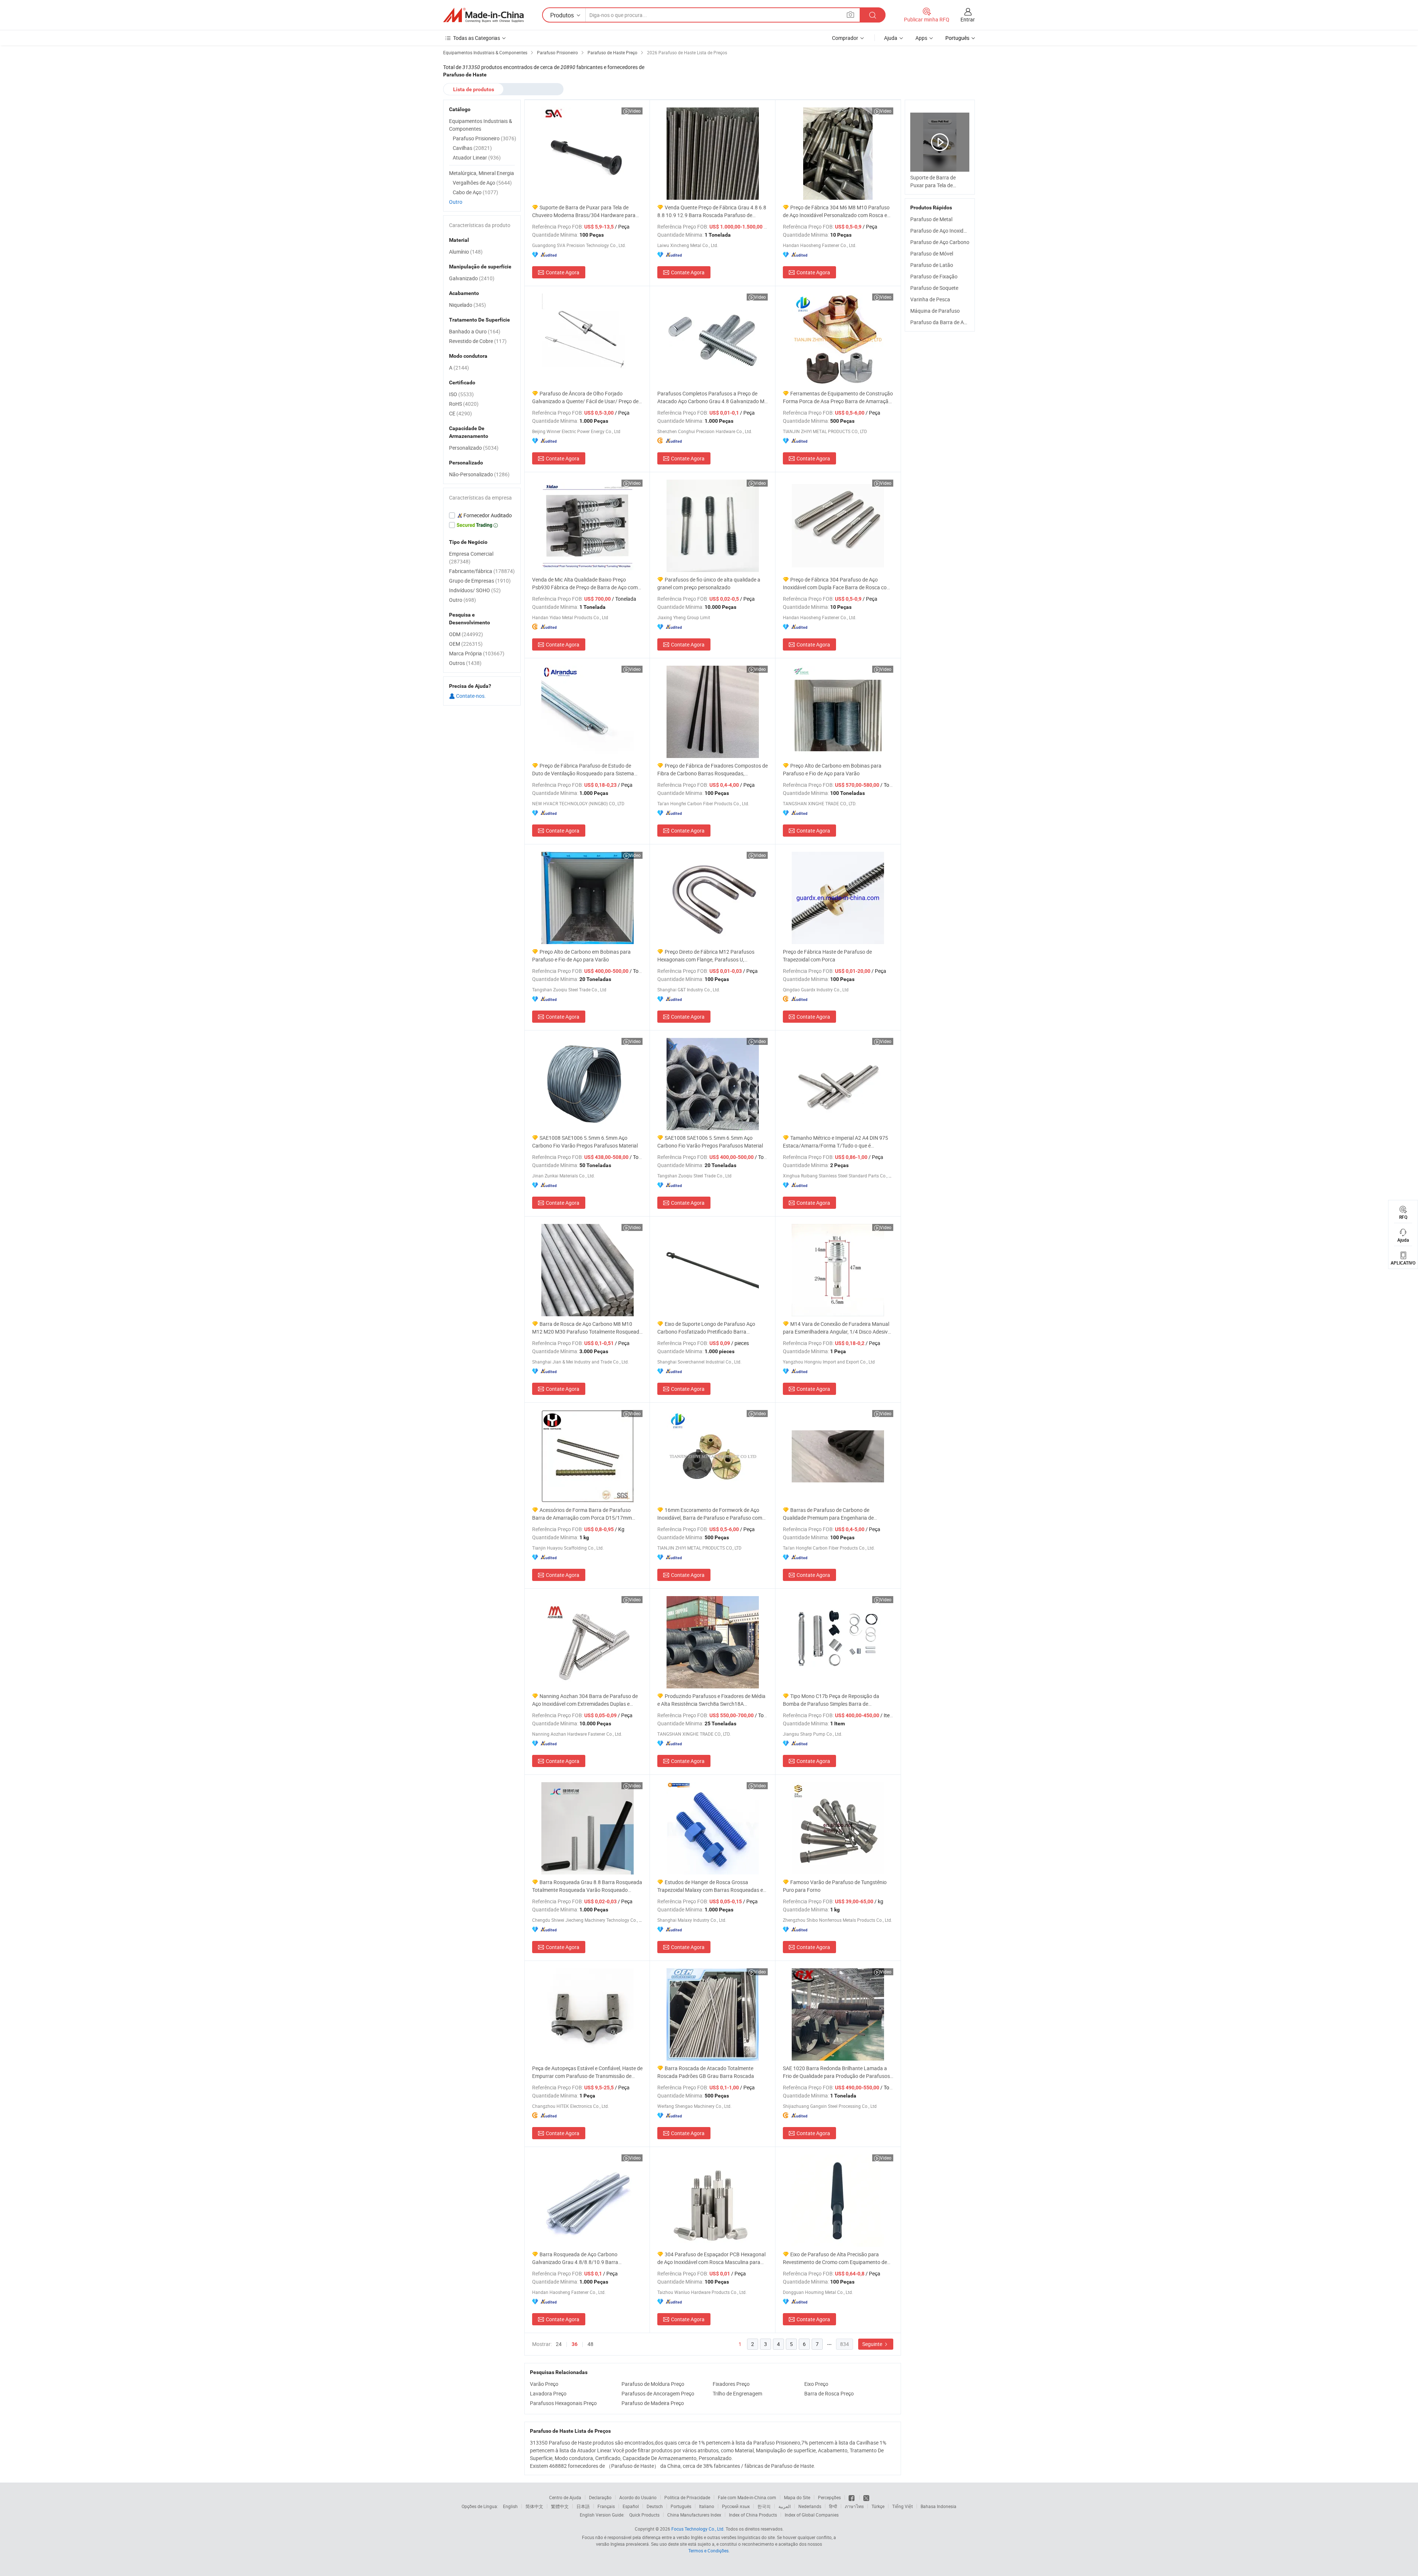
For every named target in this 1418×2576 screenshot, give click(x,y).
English (510, 2506)
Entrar (968, 19)
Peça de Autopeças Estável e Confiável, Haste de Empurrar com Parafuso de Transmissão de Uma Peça (587, 2072)
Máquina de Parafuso (935, 311)
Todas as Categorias (477, 38)
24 (559, 2344)
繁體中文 (560, 2506)
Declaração (600, 2497)
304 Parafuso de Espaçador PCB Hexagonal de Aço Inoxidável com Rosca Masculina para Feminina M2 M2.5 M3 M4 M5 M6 (711, 2258)
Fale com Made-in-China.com (747, 2497)
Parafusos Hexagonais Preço (563, 2403)
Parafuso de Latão (932, 265)
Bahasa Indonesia (939, 2506)
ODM (466, 634)
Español (631, 2506)
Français (606, 2506)
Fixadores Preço (731, 2384)
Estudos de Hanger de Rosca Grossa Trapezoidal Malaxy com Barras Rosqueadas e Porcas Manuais (710, 1886)
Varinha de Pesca (930, 299)
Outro (456, 202)
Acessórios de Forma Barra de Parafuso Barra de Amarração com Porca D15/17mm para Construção (582, 1514)
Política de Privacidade (687, 2497)
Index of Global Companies (812, 2515)
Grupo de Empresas (480, 581)
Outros (465, 663)
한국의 (764, 2506)
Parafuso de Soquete (934, 288)
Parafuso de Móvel (932, 253)
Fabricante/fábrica (482, 571)
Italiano (707, 2506)
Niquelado (467, 305)
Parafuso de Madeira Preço (653, 2403)
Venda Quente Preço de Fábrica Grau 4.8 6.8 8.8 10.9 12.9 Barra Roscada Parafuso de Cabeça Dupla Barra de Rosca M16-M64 (712, 211)
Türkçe (878, 2506)
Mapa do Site (797, 2497)
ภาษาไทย (854, 2506)
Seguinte (873, 2344)
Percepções (829, 2497)
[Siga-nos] (866, 2497)
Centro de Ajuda (565, 2497)
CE (460, 413)
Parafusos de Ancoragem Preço (658, 2393)
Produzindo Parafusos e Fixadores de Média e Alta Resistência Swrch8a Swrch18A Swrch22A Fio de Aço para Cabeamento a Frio (711, 1700)
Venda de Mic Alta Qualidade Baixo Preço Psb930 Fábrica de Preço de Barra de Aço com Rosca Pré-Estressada (585, 584)
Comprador (845, 38)
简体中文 (534, 2506)
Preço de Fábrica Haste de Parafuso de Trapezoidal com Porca (827, 956)
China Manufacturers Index (694, 2515)
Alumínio (466, 252)
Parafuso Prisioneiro (484, 138)
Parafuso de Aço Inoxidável (941, 231)
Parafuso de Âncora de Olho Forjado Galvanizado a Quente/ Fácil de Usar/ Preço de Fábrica (585, 397)
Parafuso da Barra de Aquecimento (951, 322)
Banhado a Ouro (475, 331)
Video (635, 111)
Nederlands (810, 2506)
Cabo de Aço (475, 192)
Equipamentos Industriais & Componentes (481, 125)
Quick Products (644, 2515)
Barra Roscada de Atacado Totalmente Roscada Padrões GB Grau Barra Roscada (706, 2072)
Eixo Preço (816, 2384)
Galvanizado (472, 278)
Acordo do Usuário (638, 2497)
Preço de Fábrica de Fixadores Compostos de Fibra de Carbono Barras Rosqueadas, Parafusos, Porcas (713, 770)
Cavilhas (472, 148)
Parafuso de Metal (931, 219)
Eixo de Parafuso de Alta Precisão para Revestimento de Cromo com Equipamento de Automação (835, 2258)
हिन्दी (833, 2506)
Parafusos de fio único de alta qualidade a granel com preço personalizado (709, 583)
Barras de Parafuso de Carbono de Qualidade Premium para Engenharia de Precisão (828, 1514)
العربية (785, 2506)
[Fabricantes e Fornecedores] (483, 15)
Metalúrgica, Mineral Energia (482, 173)
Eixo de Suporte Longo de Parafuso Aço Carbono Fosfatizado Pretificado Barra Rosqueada (706, 1328)
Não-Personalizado (479, 474)
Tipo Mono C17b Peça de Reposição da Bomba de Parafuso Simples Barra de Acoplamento (831, 1700)
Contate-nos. (470, 696)
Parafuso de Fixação (934, 276)
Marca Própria (477, 653)
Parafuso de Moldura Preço (653, 2384)
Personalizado (474, 448)
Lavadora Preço (548, 2393)
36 (575, 2344)
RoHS (464, 404)
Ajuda (891, 38)
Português (681, 2506)
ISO (461, 394)
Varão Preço (544, 2384)
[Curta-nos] (852, 2497)
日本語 (583, 2506)
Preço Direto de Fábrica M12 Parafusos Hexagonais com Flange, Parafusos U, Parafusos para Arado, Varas (706, 956)
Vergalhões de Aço (482, 183)
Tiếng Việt (902, 2506)
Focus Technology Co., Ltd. (698, 2529)
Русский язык (736, 2506)
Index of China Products (753, 2515)
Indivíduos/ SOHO (475, 590)
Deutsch (655, 2506)
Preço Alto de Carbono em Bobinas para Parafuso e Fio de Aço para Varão (832, 769)
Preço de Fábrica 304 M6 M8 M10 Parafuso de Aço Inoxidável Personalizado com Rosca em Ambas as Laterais (837, 211)
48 (590, 2344)
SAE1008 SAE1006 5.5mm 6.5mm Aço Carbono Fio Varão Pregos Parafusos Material (585, 1142)
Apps (921, 38)
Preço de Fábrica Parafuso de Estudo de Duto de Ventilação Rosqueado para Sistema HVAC (583, 770)
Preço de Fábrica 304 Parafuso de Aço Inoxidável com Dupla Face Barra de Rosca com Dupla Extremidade (837, 584)
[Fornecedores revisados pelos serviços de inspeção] (482, 515)
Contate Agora (563, 272)
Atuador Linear (477, 157)
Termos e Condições (708, 2551)
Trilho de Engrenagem (737, 2393)
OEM (466, 644)
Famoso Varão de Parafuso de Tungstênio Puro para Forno (835, 1886)
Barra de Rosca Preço (829, 2393)
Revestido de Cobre (478, 341)
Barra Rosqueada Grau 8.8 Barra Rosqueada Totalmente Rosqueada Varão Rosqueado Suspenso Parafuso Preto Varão (587, 1886)
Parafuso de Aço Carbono (940, 242)
